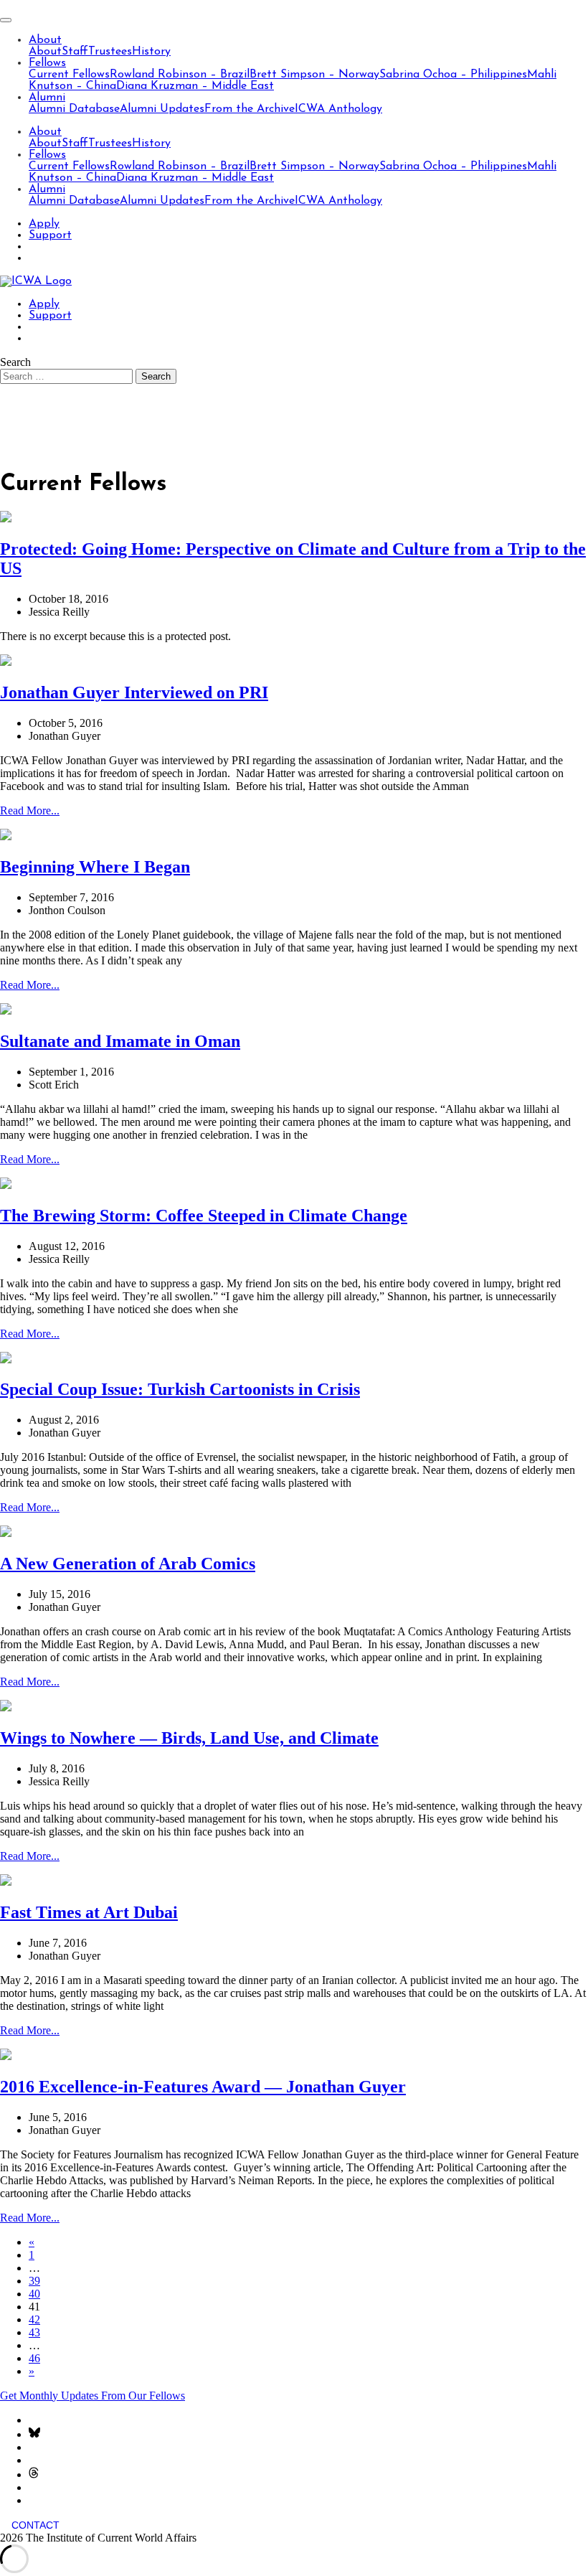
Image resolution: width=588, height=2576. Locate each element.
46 (34, 2358)
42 (34, 2319)
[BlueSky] (34, 2434)
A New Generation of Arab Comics (128, 1564)
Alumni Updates (162, 109)
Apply (44, 224)
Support (50, 235)
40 (34, 2294)
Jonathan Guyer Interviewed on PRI (134, 692)
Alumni (47, 98)
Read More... (30, 810)
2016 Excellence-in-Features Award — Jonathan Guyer (203, 2087)
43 (34, 2332)
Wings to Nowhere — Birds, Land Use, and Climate (189, 1738)
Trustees (110, 52)
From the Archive (250, 109)
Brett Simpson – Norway (314, 75)
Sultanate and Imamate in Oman (120, 1041)
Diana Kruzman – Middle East (195, 86)
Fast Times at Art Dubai (89, 1912)
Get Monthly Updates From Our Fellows (93, 2396)
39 (34, 2281)
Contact (35, 2525)
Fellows (47, 63)
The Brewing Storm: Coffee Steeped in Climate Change (204, 1216)
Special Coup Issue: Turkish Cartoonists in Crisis (180, 1389)
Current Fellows (69, 75)
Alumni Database (74, 109)
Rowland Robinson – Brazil (180, 75)
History (151, 52)
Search (15, 362)
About (45, 40)
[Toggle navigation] (6, 20)
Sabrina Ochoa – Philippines (453, 75)
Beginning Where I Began (95, 867)
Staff (75, 52)
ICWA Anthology (338, 109)
